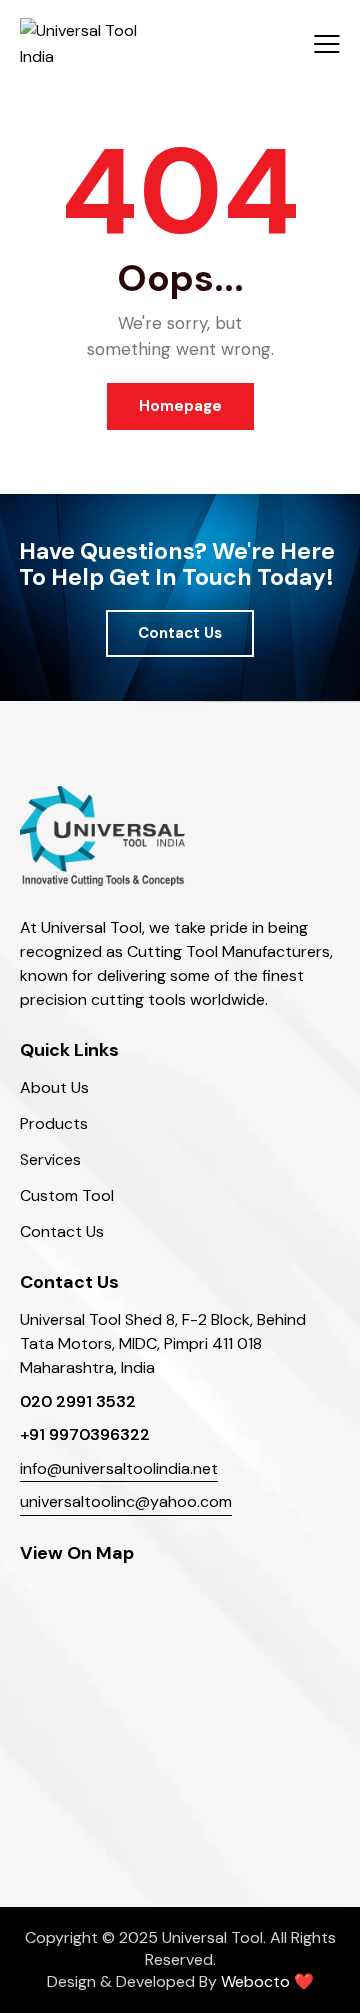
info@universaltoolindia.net (119, 1468)
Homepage (180, 406)
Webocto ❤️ (267, 1981)
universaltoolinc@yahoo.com (126, 1501)
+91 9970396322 (85, 1434)
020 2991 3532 (78, 1401)
